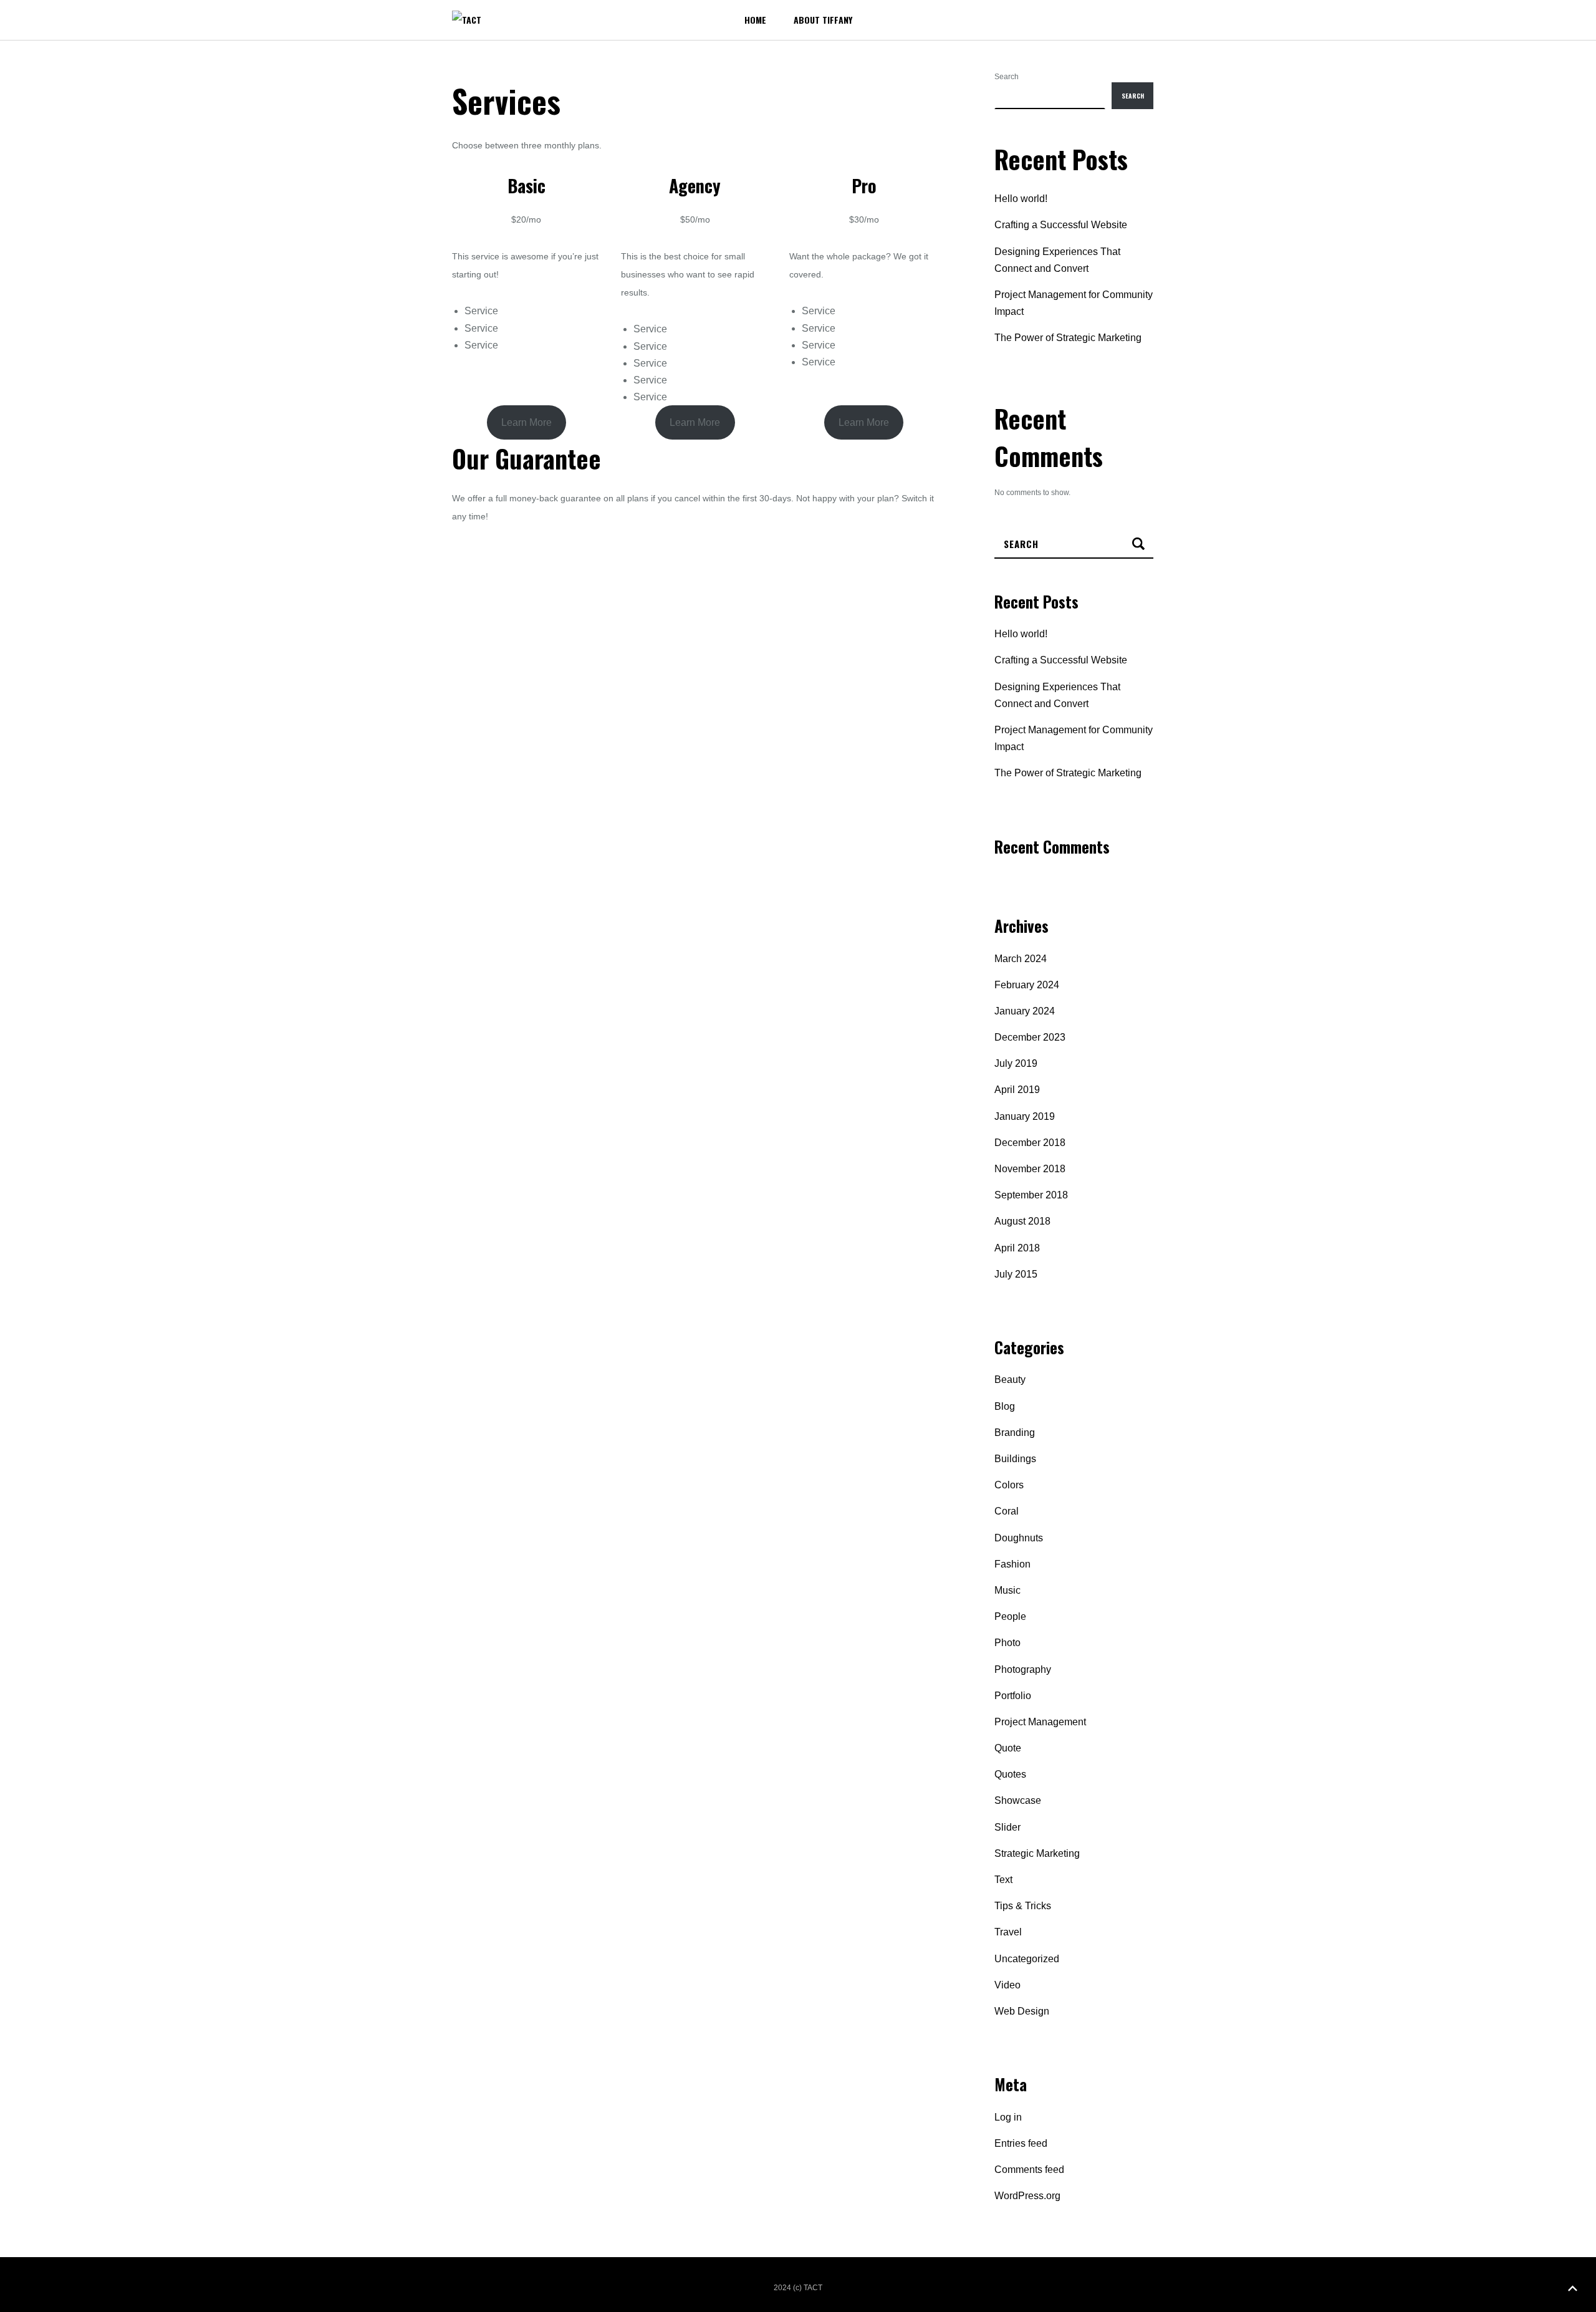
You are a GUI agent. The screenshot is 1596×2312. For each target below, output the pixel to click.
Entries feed (1021, 2143)
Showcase (1018, 1800)
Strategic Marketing (1037, 1853)
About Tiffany (823, 20)
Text (1003, 1880)
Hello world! (1021, 199)
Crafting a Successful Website (1061, 225)
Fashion (1012, 1564)
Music (1007, 1590)
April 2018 (1017, 1248)
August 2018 (1022, 1221)
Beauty (1010, 1380)
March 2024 (1021, 959)
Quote (1008, 1748)
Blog (1005, 1406)
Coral (1007, 1511)
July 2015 (1016, 1274)
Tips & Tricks (1023, 1906)
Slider (1007, 1827)
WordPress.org (1027, 2196)
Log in (1008, 2117)
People (1010, 1616)
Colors (1009, 1485)
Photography (1023, 1669)
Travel (1008, 1932)
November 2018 (1030, 1169)
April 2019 (1017, 1090)
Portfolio (1013, 1696)
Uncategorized (1027, 1959)
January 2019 (1025, 1116)
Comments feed (1029, 2170)
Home (755, 20)
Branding (1015, 1433)
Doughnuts (1019, 1538)
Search (1007, 77)
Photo (1007, 1643)
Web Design (1022, 2011)
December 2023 (1030, 1037)
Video (1007, 1985)
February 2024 (1027, 985)
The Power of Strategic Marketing (1068, 338)
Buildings (1015, 1459)
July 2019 (1016, 1063)
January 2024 (1025, 1011)
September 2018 (1031, 1195)
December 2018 (1030, 1143)
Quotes (1010, 1774)
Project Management (1040, 1722)
